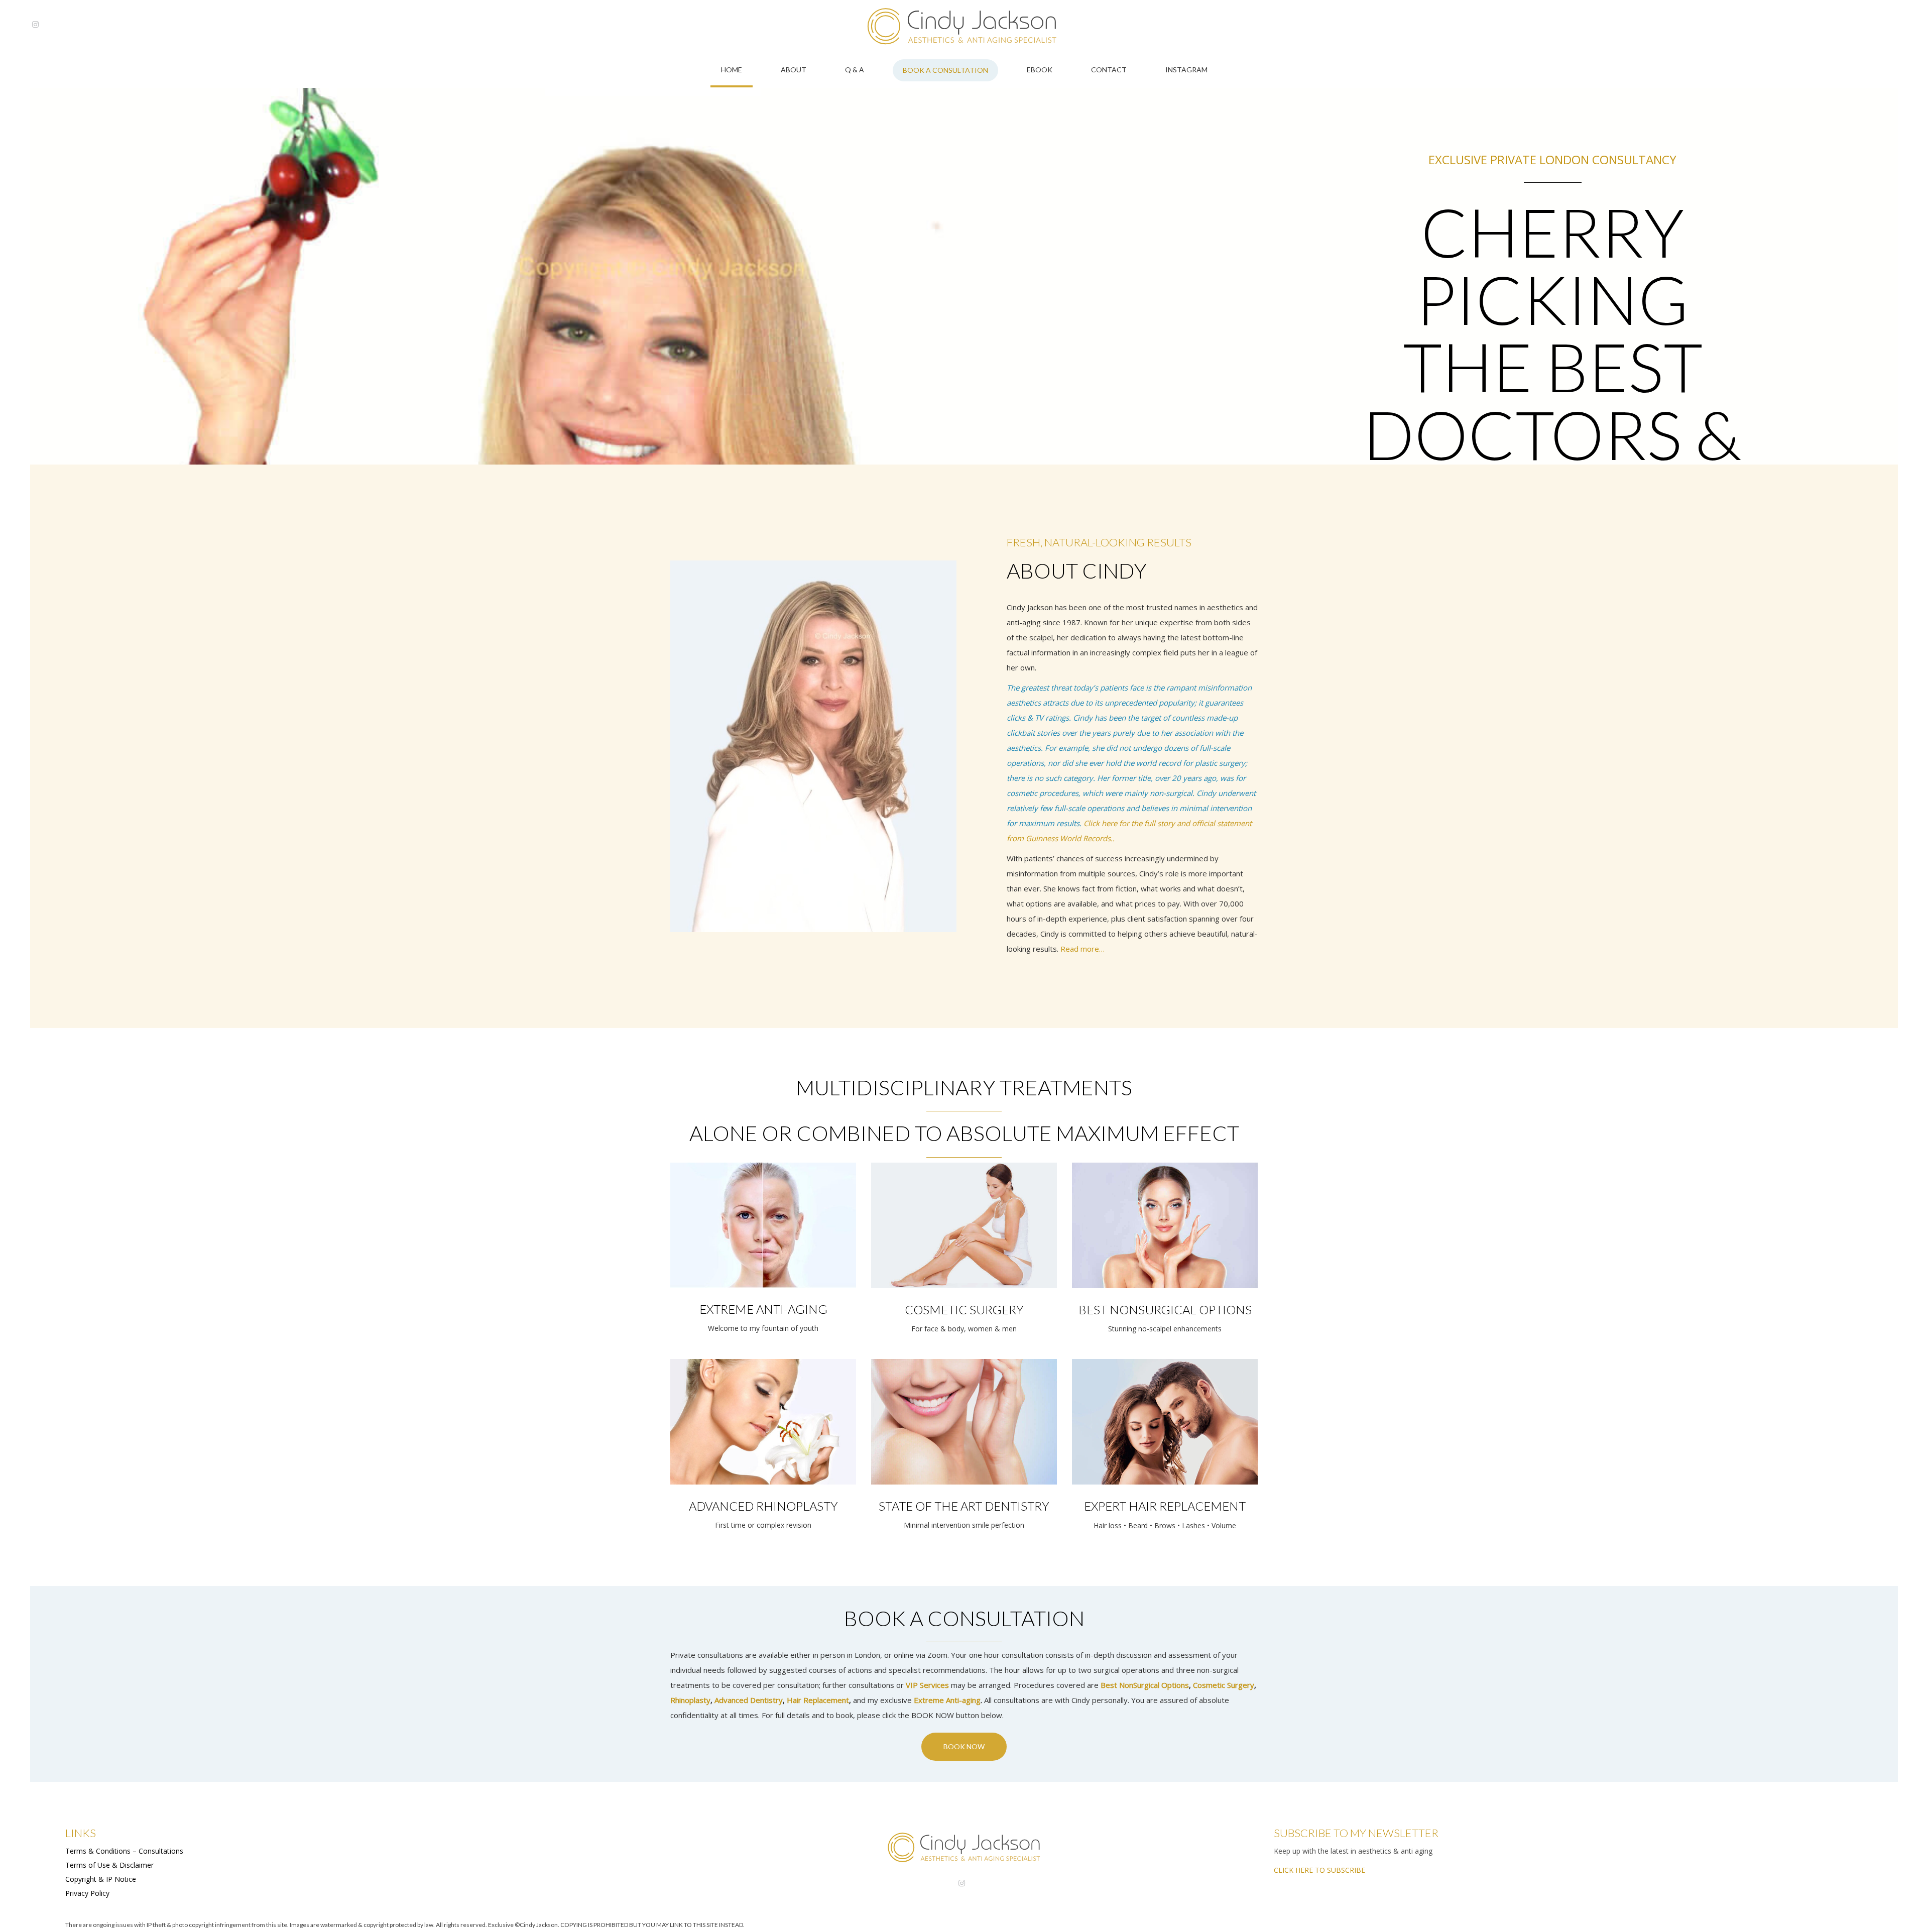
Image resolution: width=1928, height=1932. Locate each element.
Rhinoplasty (690, 1700)
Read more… (1082, 949)
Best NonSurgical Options (1145, 1685)
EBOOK (1040, 70)
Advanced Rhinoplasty (763, 1506)
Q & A (855, 70)
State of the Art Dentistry (964, 1506)
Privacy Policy (87, 1893)
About (794, 70)
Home (732, 70)
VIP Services (927, 1685)
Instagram (1186, 70)
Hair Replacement (818, 1700)
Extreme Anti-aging (947, 1700)
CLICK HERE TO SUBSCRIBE (1319, 1870)
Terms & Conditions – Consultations (124, 1851)
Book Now (964, 1746)
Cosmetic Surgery (964, 1310)
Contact (1109, 70)
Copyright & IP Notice (101, 1879)
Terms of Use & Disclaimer (109, 1865)
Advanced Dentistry (749, 1700)
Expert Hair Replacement (1165, 1506)
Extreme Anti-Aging (763, 1309)
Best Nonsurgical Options (1165, 1310)
